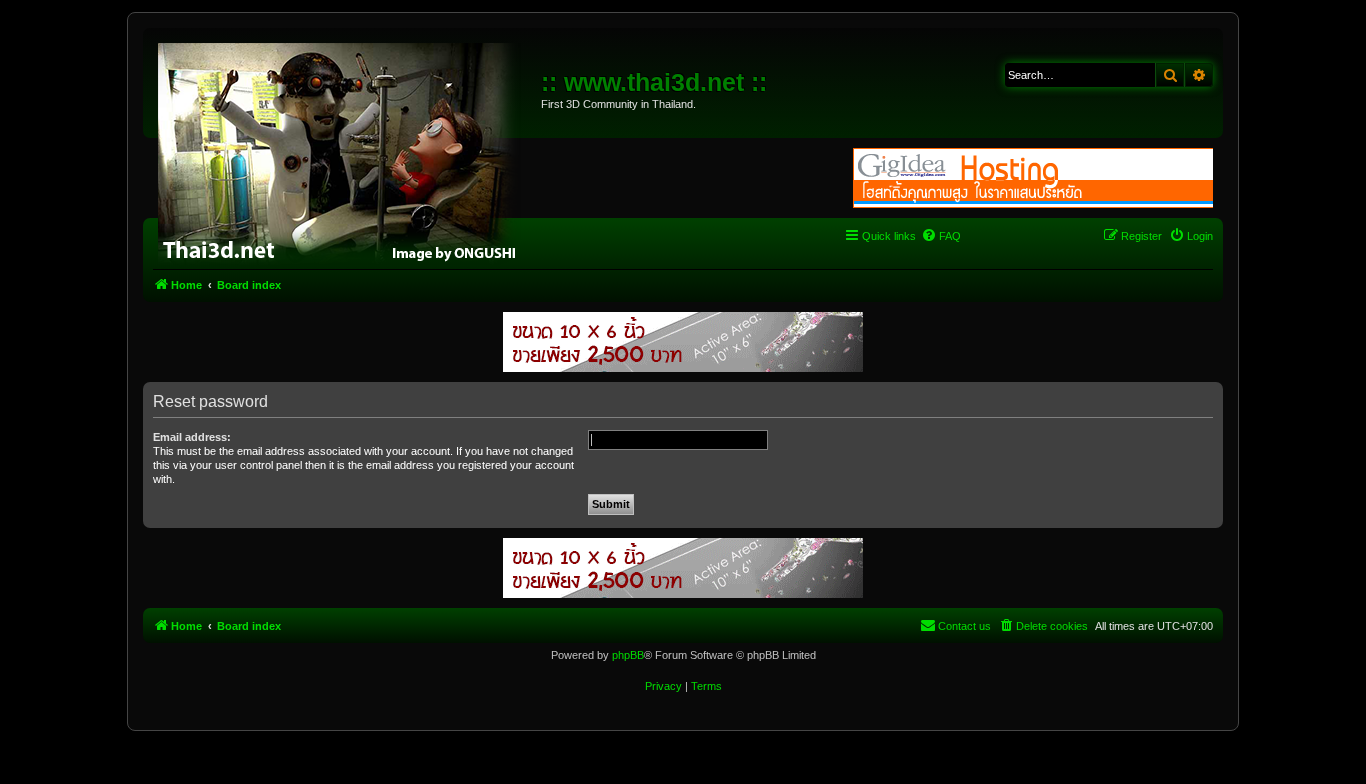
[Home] (344, 150)
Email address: (192, 437)
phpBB (628, 655)
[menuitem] (941, 236)
